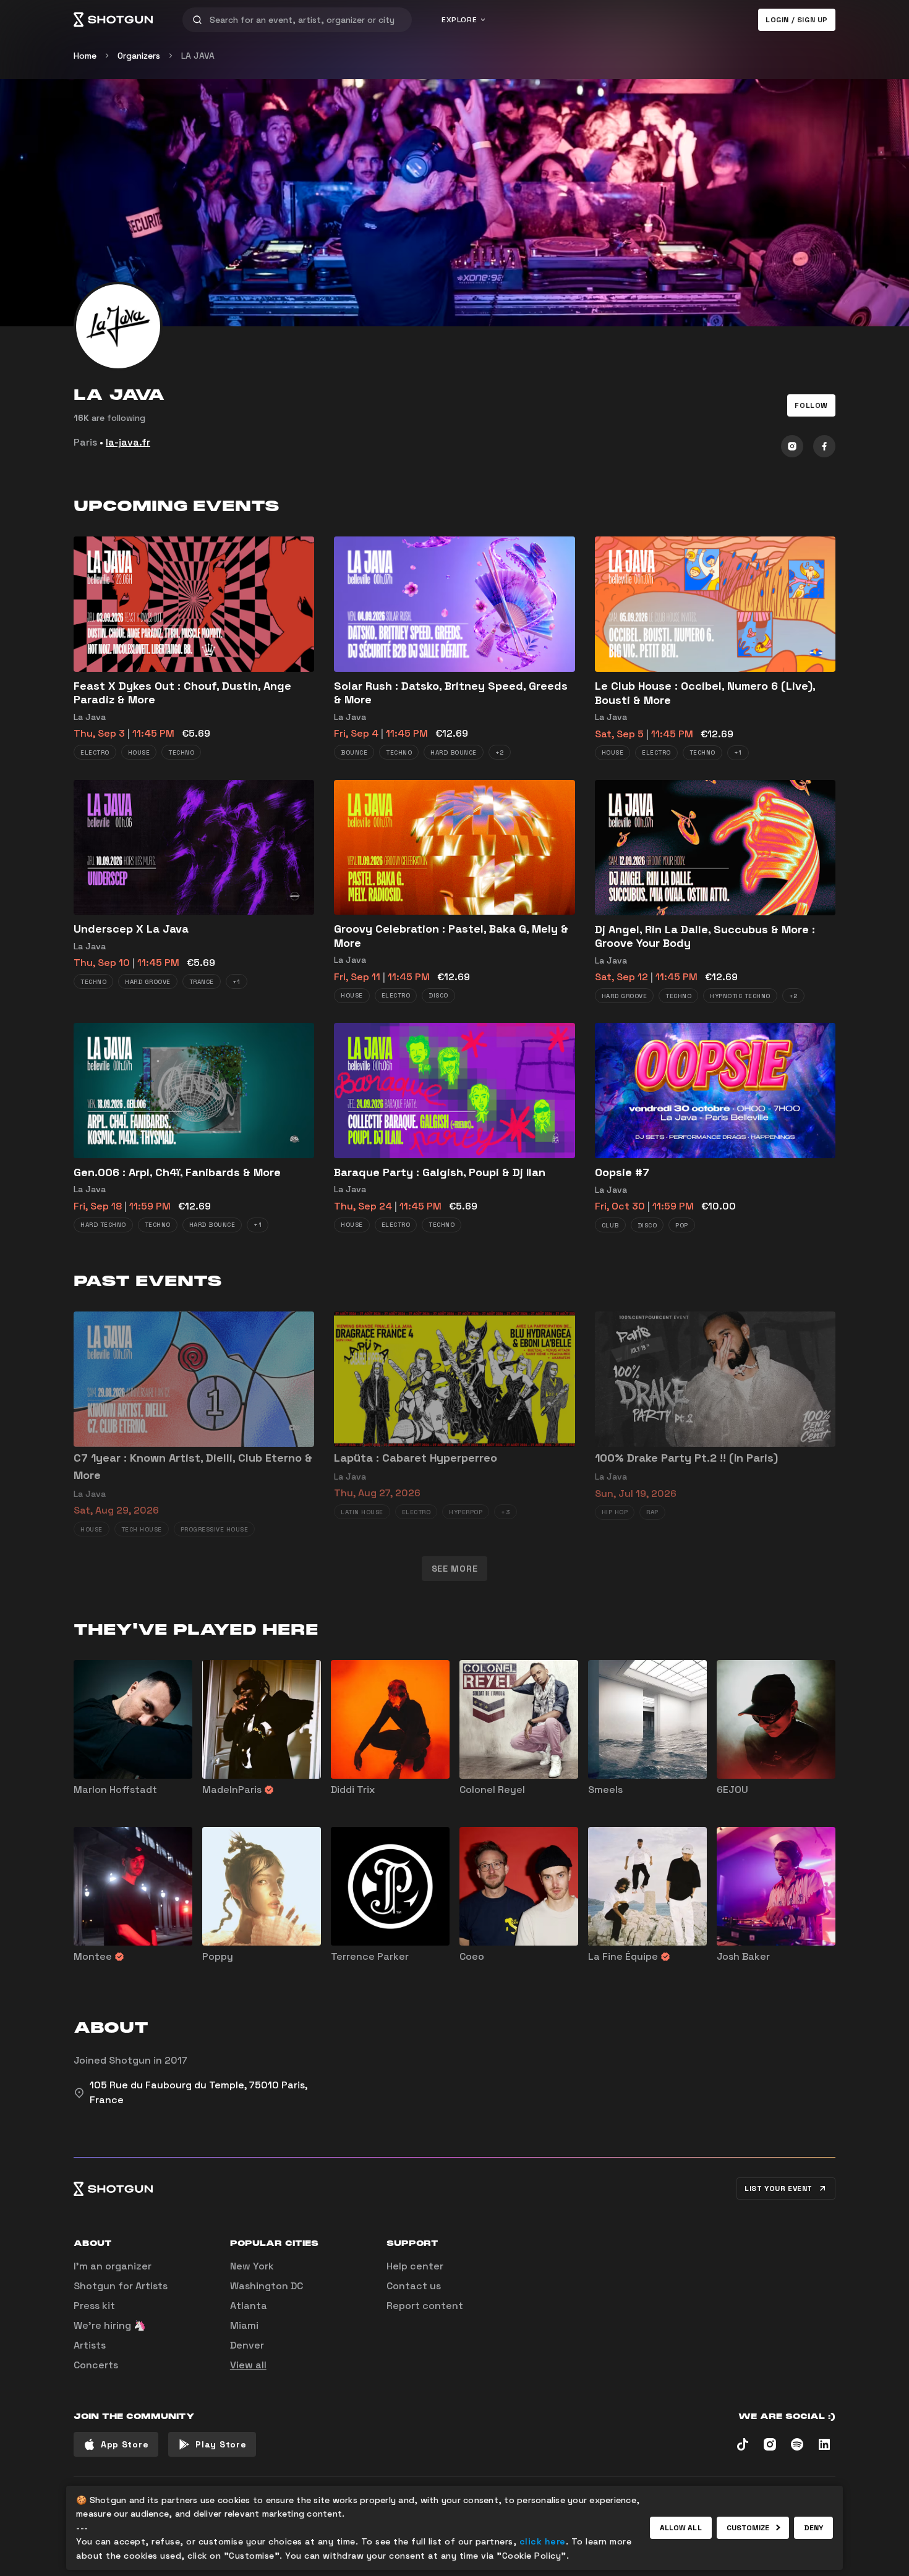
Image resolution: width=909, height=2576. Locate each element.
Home (85, 56)
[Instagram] (792, 446)
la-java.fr (128, 442)
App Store (125, 2444)
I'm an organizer (113, 2266)
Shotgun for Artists (121, 2286)
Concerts (96, 2365)
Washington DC (267, 2286)
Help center (415, 2266)
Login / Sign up (797, 20)
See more (455, 1569)
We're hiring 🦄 (110, 2325)
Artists (90, 2345)
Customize (748, 2528)
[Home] (113, 20)
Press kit (94, 2306)
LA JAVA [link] (198, 56)
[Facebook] (824, 446)
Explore (459, 20)
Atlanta (249, 2306)
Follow (811, 405)
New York (252, 2266)
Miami (244, 2325)
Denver (247, 2345)
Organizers (139, 56)
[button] (811, 405)
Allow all (681, 2528)
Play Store (221, 2444)
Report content (425, 2306)
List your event (779, 2188)
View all (248, 2365)
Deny (813, 2528)
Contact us (414, 2286)
